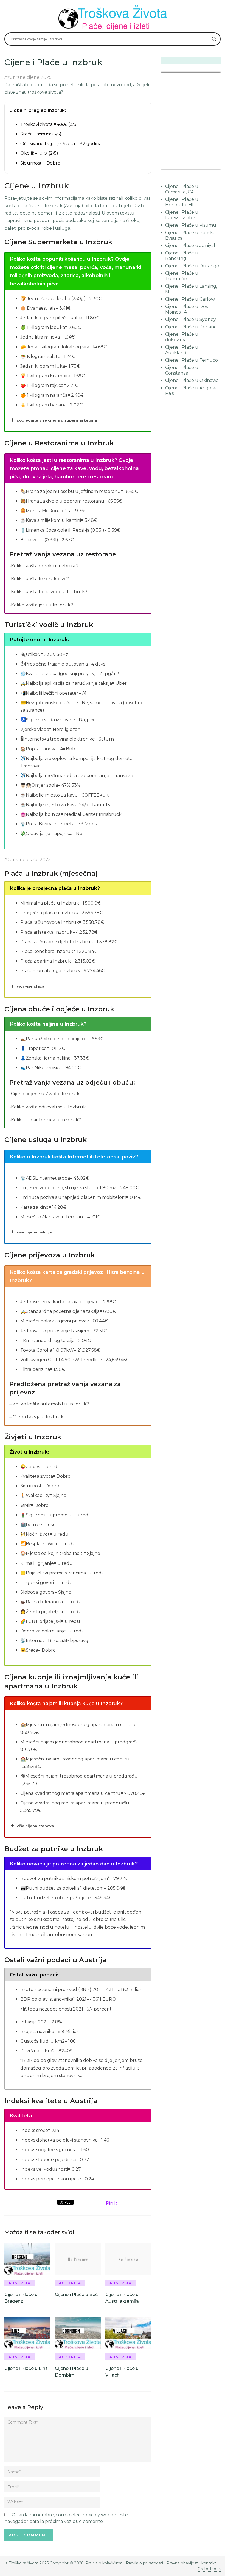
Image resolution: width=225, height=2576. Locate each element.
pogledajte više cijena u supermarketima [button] (57, 420)
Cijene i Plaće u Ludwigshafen (182, 215)
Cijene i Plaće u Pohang (191, 327)
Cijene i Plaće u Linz (26, 2368)
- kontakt (207, 2563)
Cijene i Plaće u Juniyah (191, 246)
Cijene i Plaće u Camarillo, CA (182, 189)
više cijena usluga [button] (34, 1232)
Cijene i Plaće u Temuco (192, 360)
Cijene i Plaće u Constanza (182, 370)
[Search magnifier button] (214, 39)
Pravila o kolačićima (104, 2563)
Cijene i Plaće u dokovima (182, 337)
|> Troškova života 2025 (26, 2563)
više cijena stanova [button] (35, 1826)
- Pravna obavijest (180, 2563)
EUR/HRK (173, 165)
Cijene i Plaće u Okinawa (192, 380)
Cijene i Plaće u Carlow (190, 299)
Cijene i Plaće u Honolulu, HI (182, 202)
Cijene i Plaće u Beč (76, 2294)
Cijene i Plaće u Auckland (182, 350)
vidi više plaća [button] (31, 986)
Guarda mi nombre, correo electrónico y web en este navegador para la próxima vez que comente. (66, 2518)
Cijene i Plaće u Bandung (182, 256)
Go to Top (207, 2569)
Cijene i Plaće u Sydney (191, 319)
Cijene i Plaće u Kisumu (191, 225)
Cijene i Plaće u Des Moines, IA (186, 309)
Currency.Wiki (206, 165)
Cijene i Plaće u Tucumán (182, 276)
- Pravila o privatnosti (143, 2563)
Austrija (20, 2283)
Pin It (112, 2203)
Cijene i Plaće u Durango (192, 266)
